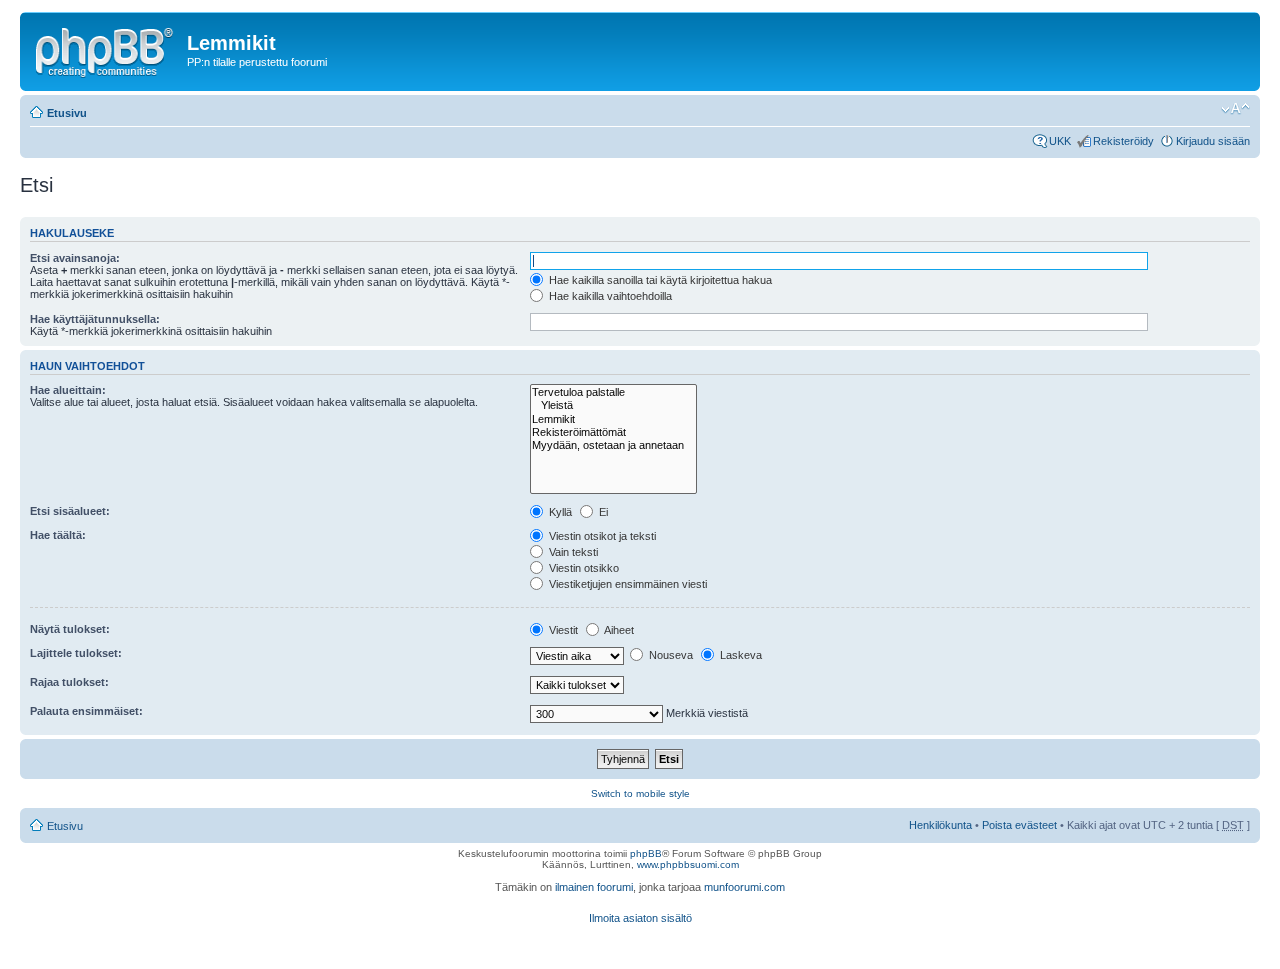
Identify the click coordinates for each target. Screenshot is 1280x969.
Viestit (562, 630)
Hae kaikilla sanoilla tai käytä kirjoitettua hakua (659, 280)
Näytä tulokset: (70, 629)
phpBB (646, 853)
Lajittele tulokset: (76, 653)
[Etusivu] (106, 49)
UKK (1060, 141)
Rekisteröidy (1123, 141)
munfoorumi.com (744, 887)
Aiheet (618, 630)
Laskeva (739, 655)
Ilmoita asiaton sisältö (640, 918)
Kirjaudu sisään (1213, 141)
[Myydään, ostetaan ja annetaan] (613, 445)
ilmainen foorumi (594, 887)
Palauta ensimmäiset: (86, 711)
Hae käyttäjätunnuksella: (95, 319)
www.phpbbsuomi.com (688, 864)
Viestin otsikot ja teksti (601, 536)
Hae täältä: (58, 535)
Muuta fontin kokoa (1235, 109)
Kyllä (559, 512)
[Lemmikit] (613, 419)
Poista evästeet (1019, 825)
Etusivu (67, 113)
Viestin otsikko (582, 568)
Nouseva (669, 655)
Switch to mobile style (640, 793)
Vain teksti (572, 552)
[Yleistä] (613, 405)
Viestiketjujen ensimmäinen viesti (626, 584)
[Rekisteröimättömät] (613, 432)
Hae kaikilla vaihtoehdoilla (609, 296)
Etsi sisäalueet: (70, 511)
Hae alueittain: (68, 390)
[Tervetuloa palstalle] (613, 392)
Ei (602, 512)
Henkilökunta (940, 825)
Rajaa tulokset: (69, 682)
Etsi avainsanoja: (75, 258)
